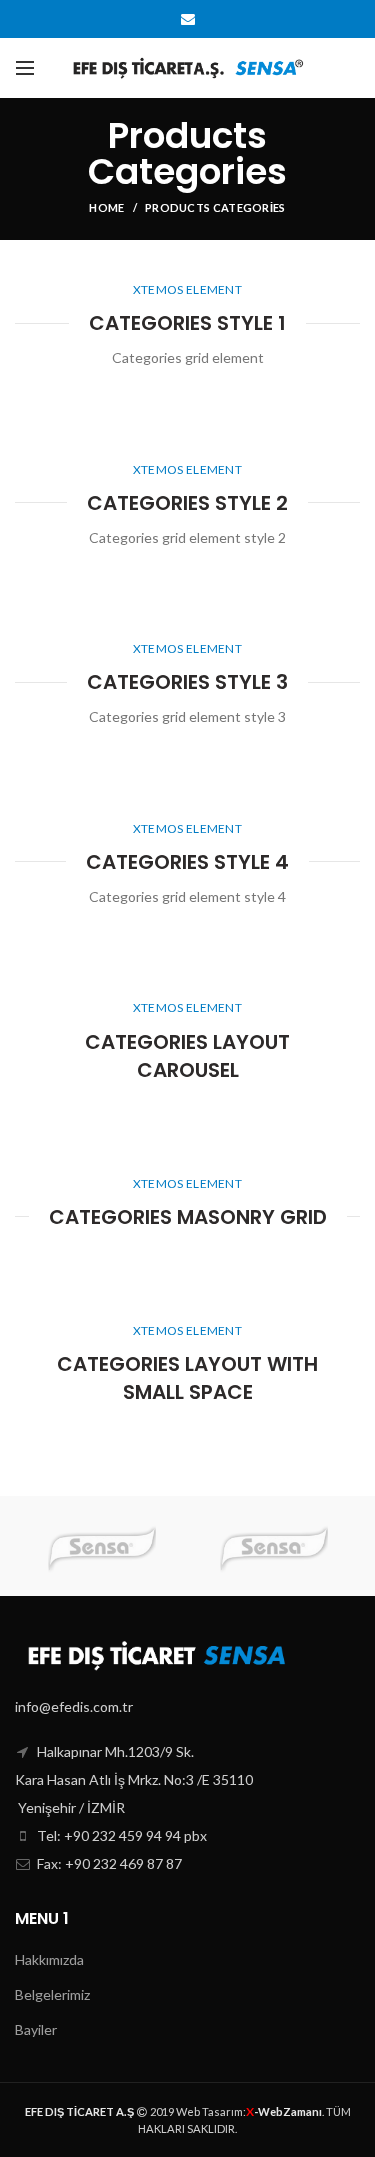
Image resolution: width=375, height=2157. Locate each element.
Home (106, 207)
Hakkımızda (49, 1959)
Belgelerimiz (52, 1994)
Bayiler (36, 2029)
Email (188, 19)
